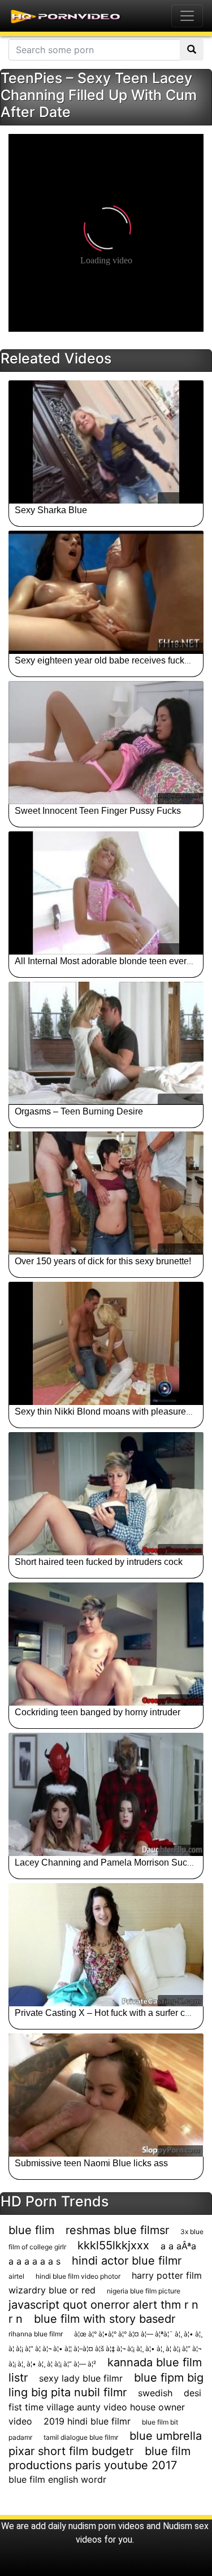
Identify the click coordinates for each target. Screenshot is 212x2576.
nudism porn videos (106, 2526)
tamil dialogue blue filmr (81, 2437)
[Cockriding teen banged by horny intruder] (106, 1644)
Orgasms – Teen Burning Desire (79, 1111)
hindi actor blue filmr (127, 2261)
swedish (155, 2393)
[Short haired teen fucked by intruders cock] (106, 1494)
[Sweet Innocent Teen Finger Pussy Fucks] (106, 743)
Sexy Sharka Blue (51, 510)
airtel (16, 2276)
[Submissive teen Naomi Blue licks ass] (106, 2095)
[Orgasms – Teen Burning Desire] (106, 1043)
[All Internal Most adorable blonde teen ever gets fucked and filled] (106, 893)
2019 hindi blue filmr (87, 2421)
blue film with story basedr (105, 2319)
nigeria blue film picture (144, 2291)
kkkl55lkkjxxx (113, 2245)
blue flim (31, 2230)
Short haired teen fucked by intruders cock (99, 1562)
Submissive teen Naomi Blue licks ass (91, 2163)
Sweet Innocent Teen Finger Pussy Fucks (98, 811)
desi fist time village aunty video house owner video (105, 2407)
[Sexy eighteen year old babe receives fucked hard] (106, 592)
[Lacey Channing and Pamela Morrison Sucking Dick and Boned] (106, 1794)
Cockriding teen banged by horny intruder (98, 1712)
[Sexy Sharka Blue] (106, 442)
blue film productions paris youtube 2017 (99, 2458)
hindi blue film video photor (78, 2276)
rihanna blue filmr (36, 2334)
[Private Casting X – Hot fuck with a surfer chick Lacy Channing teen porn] (106, 1945)
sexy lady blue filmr (81, 2378)
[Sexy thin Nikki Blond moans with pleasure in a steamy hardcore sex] (106, 1343)
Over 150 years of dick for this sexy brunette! (103, 1261)
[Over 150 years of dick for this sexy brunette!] (106, 1193)
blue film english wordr (57, 2479)
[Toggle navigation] (187, 16)
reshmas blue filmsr (117, 2230)
